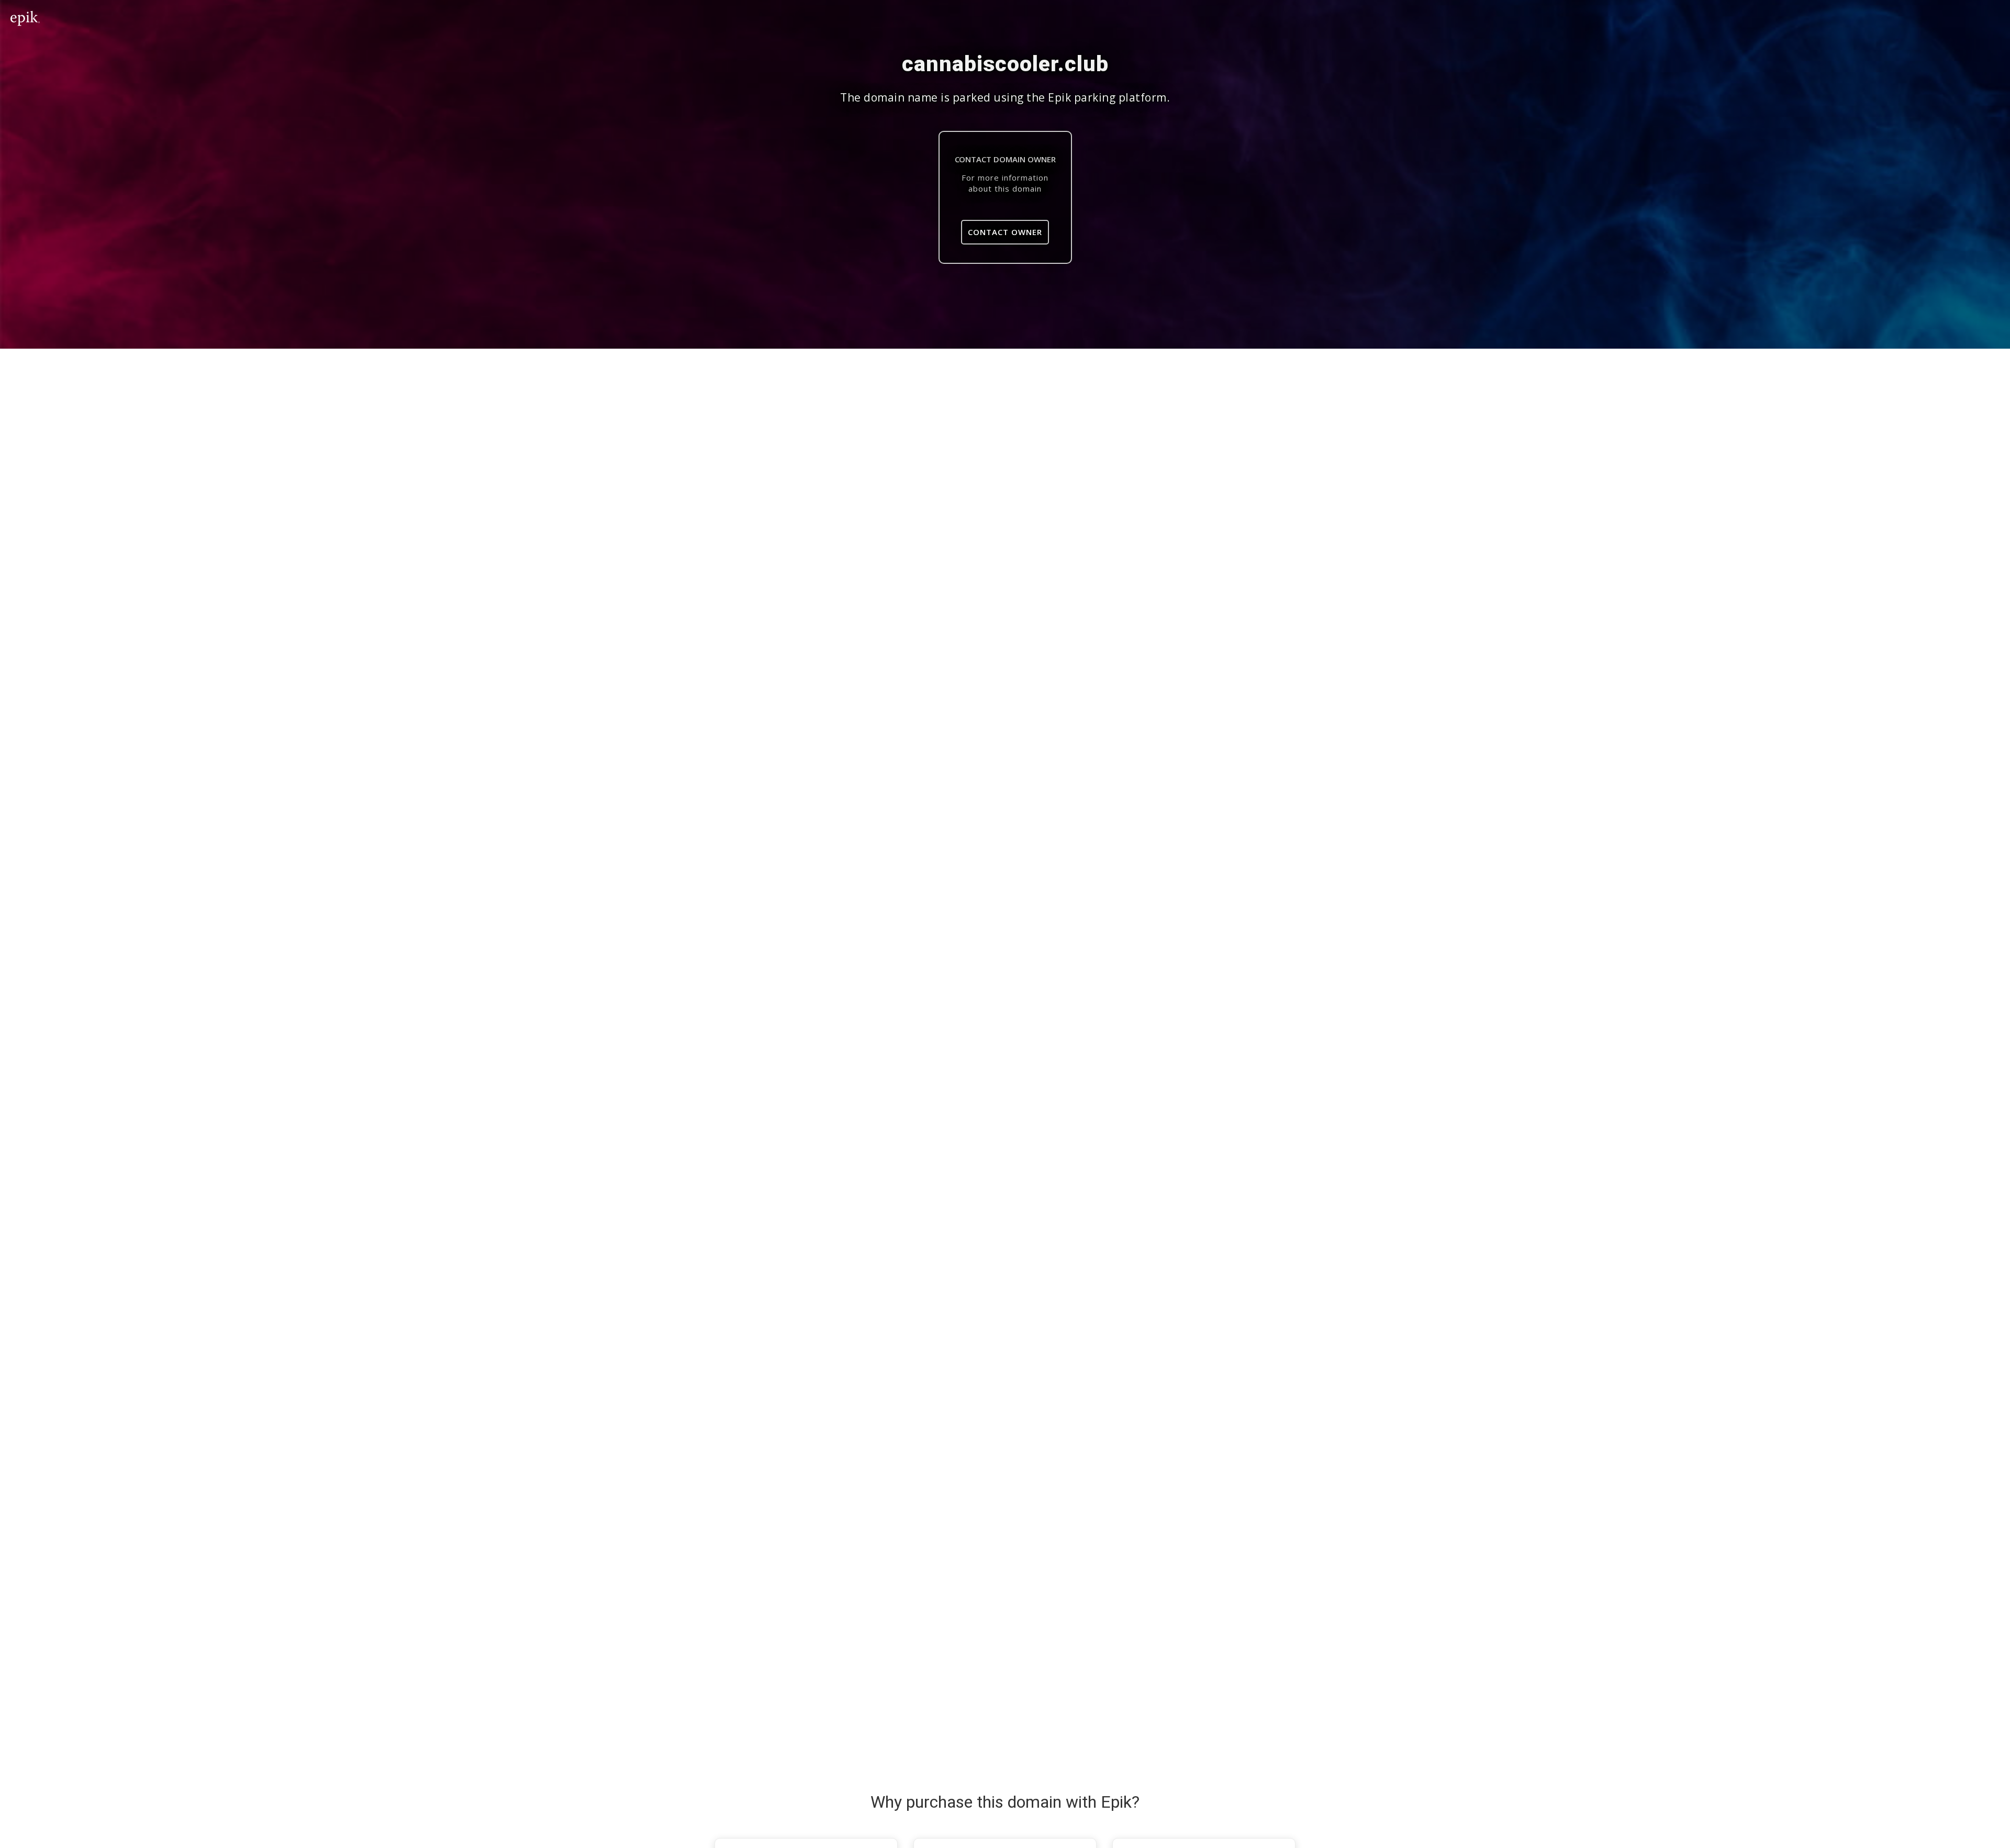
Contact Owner (1005, 232)
